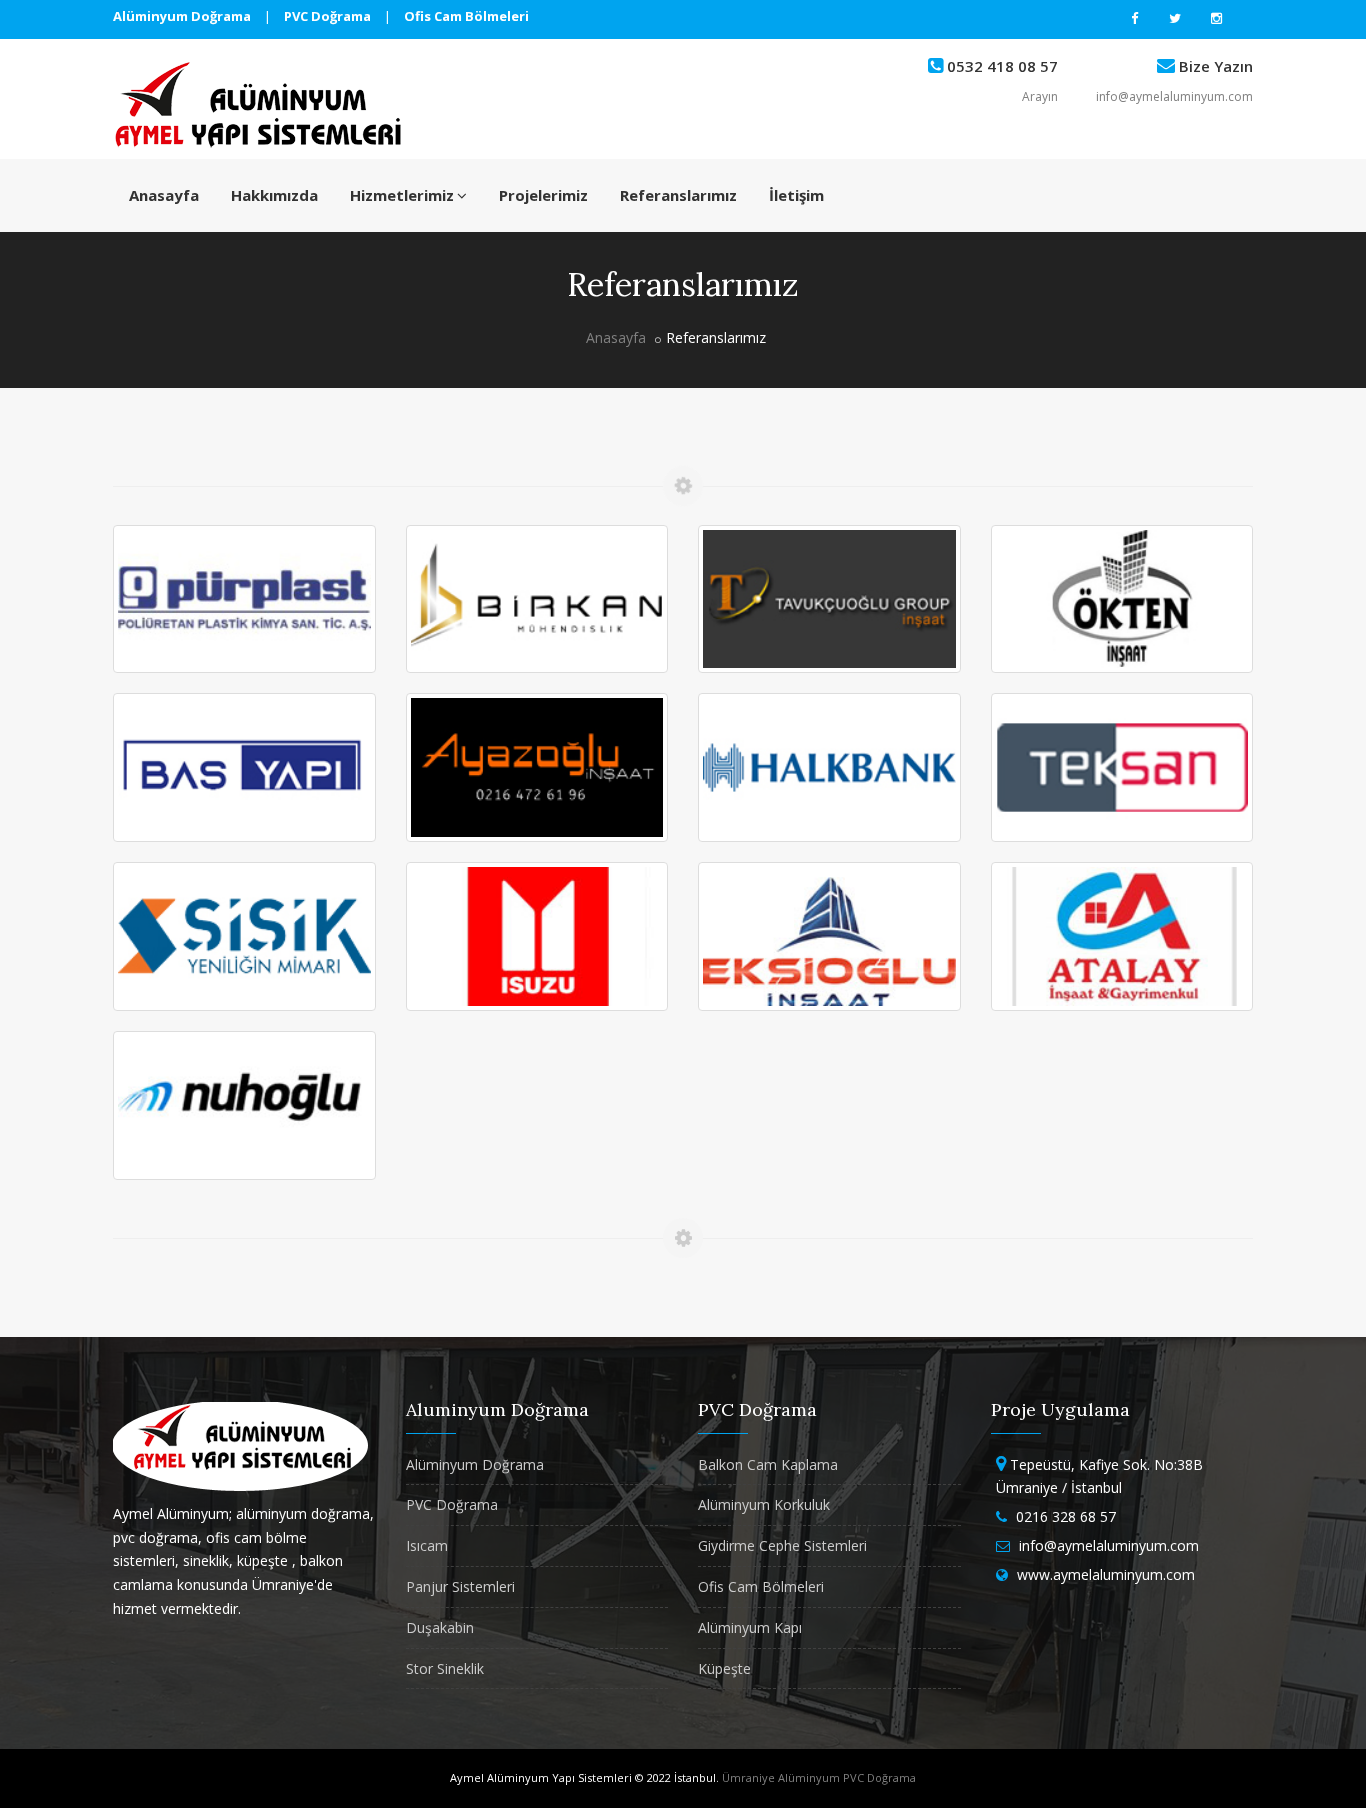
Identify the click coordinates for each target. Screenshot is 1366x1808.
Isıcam (427, 1545)
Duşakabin (440, 1627)
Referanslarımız (678, 195)
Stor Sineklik (445, 1668)
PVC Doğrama (452, 1504)
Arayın (1040, 96)
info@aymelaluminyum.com (1174, 96)
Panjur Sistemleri (460, 1586)
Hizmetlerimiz (402, 195)
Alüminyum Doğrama (475, 1464)
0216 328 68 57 (1066, 1516)
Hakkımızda (274, 195)
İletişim (796, 195)
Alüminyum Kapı (750, 1627)
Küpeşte (724, 1668)
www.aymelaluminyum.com (1106, 1574)
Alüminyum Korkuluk (764, 1504)
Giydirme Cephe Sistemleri (782, 1545)
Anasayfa (164, 195)
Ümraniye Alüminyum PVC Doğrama (819, 1777)
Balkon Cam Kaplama (768, 1464)
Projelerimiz (543, 195)
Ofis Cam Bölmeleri (761, 1586)
